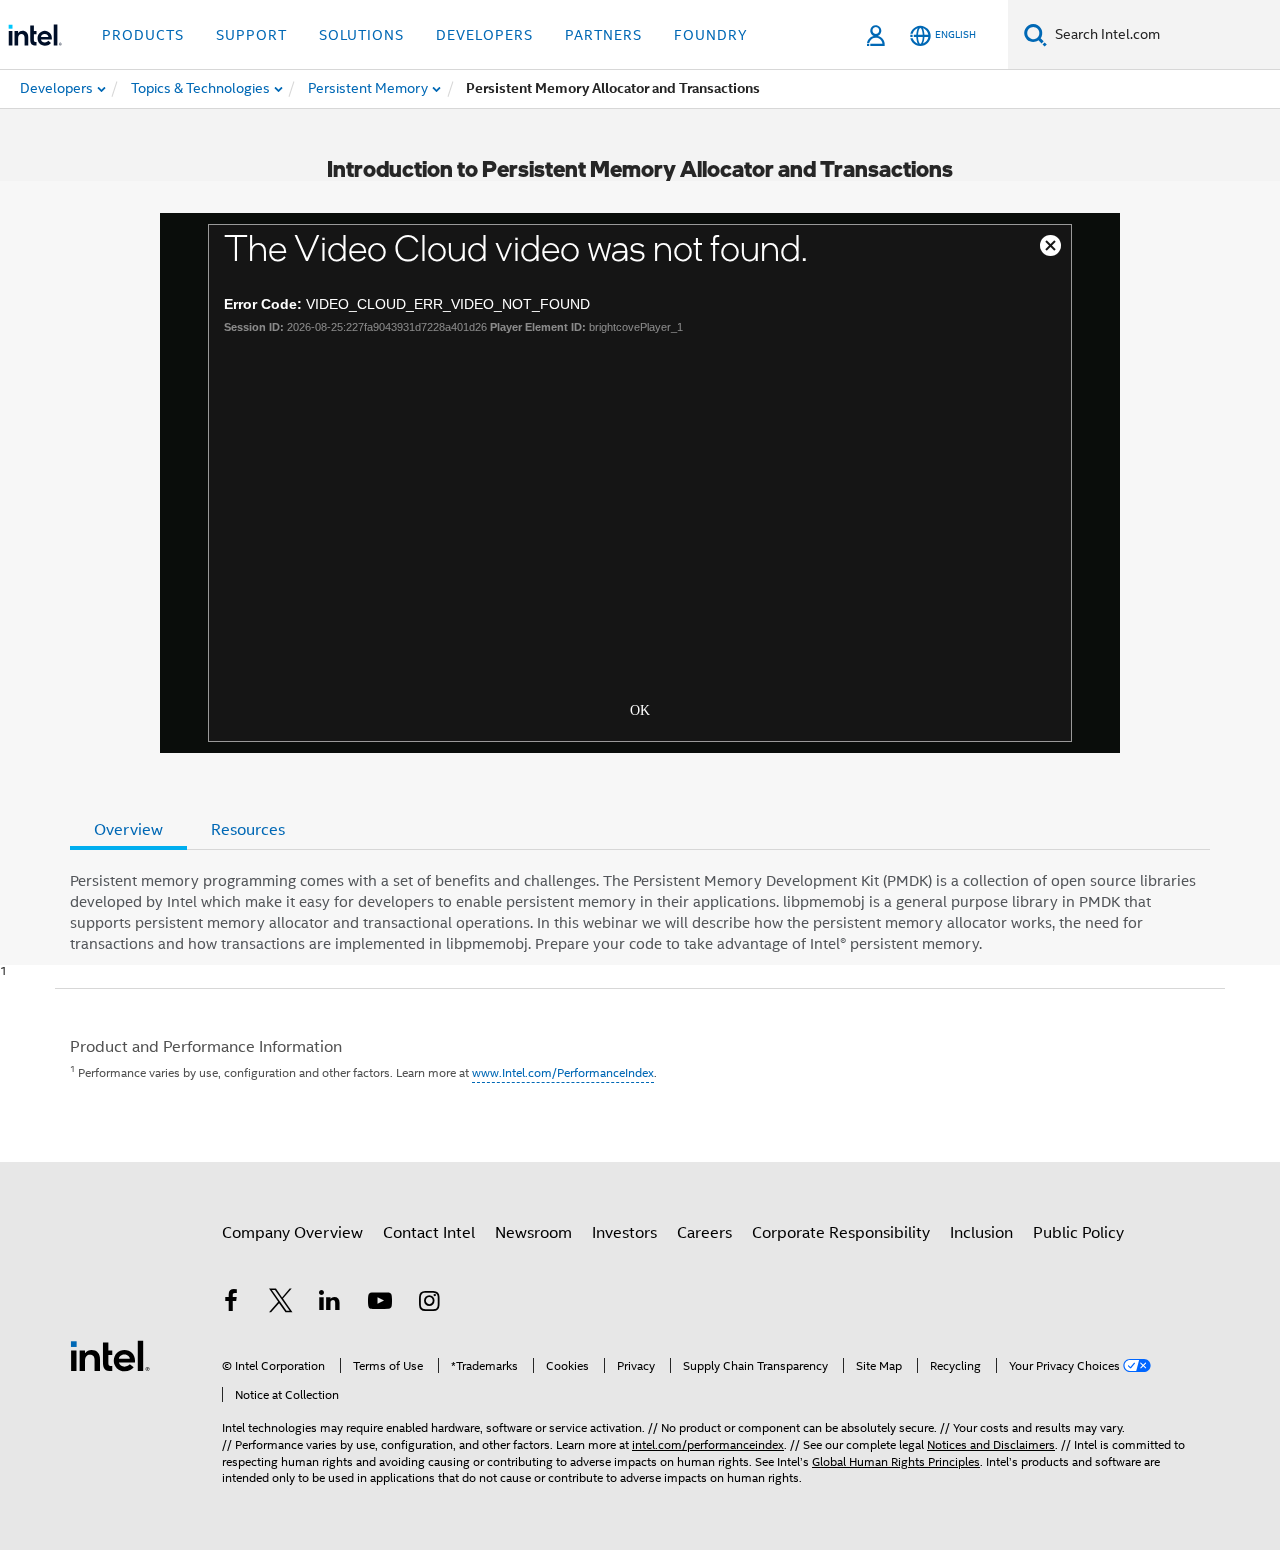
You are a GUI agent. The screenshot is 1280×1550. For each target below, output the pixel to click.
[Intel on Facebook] (231, 1304)
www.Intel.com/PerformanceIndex (563, 1072)
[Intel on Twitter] (281, 1304)
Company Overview (292, 1233)
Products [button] (143, 35)
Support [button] (251, 35)
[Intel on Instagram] (429, 1304)
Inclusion (981, 1233)
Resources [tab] (248, 830)
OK (640, 708)
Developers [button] (484, 35)
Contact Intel (429, 1233)
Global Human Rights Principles (896, 1461)
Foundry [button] (711, 35)
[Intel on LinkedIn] (330, 1304)
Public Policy (1078, 1233)
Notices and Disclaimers (991, 1444)
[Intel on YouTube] (380, 1304)
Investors (624, 1233)
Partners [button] (603, 35)
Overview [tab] (128, 830)
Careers (704, 1233)
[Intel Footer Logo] (110, 1355)
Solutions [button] (361, 35)
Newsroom (533, 1233)
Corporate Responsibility (841, 1233)
